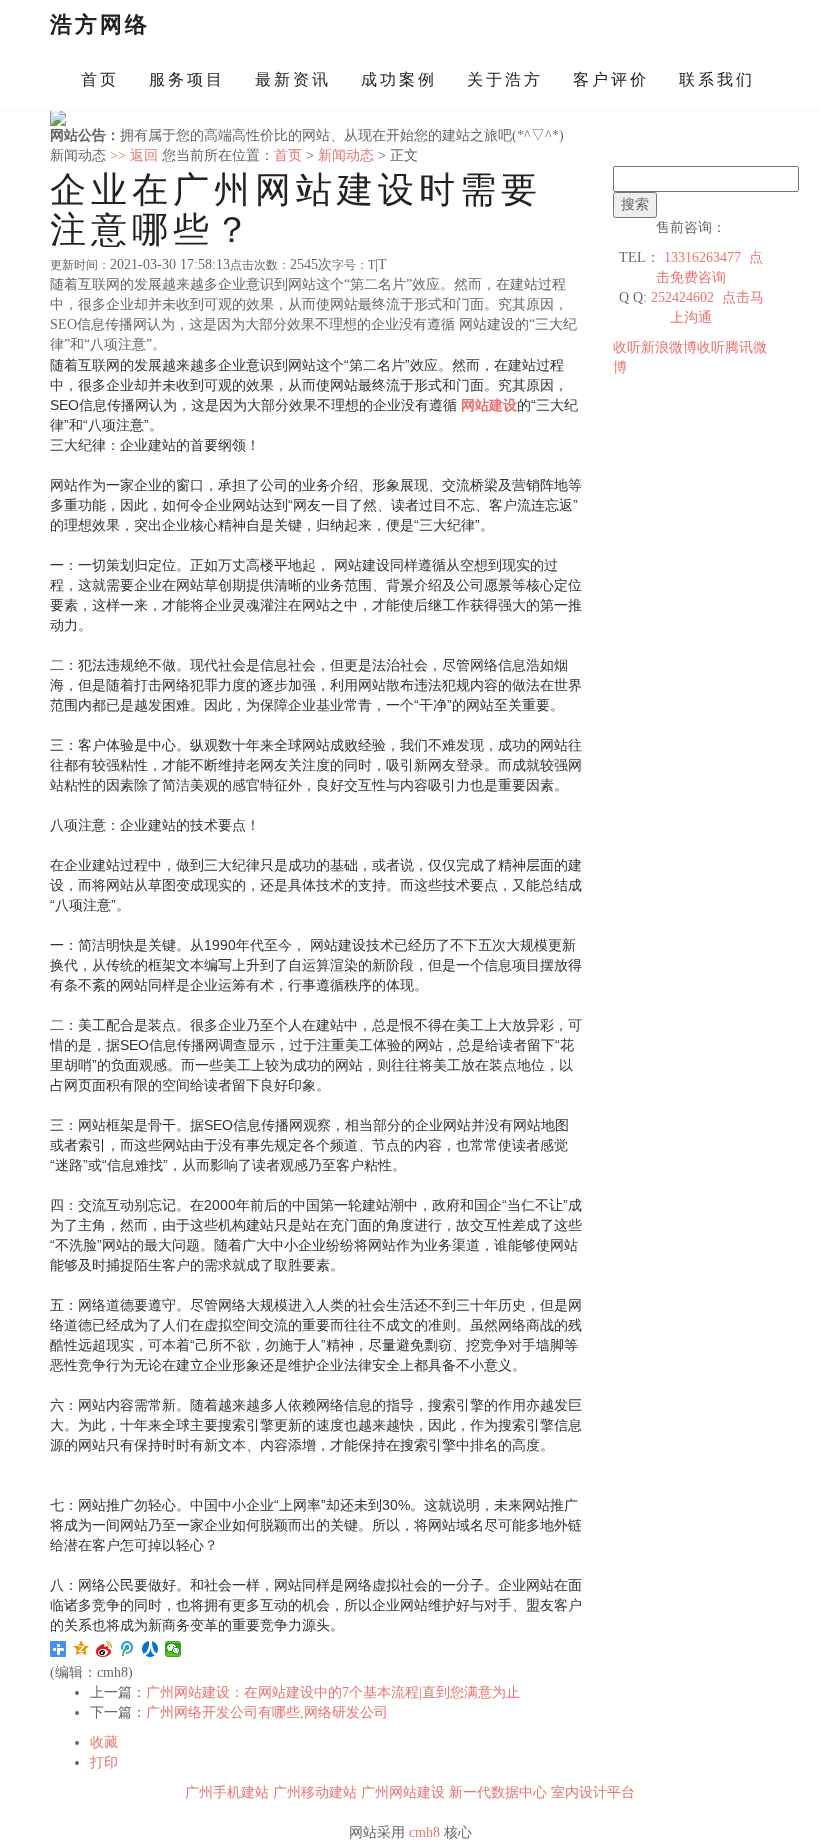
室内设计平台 (593, 1792)
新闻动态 (346, 155)
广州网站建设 (403, 1792)
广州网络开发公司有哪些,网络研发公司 (267, 1712)
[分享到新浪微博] (104, 1649)
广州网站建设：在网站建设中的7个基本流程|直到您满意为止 (333, 1692)
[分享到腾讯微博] (127, 1649)
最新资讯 (293, 79)
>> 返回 (134, 155)
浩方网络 (100, 24)
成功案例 (399, 79)
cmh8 (424, 1832)
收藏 (104, 1742)
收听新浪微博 (655, 347)
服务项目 (187, 79)
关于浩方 (505, 79)
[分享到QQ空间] (81, 1649)
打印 (104, 1762)
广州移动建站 (315, 1792)
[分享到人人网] (150, 1649)
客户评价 (611, 79)
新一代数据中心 (498, 1792)
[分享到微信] (173, 1649)
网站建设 (489, 405)
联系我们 (717, 79)
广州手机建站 (227, 1792)
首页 (100, 79)
